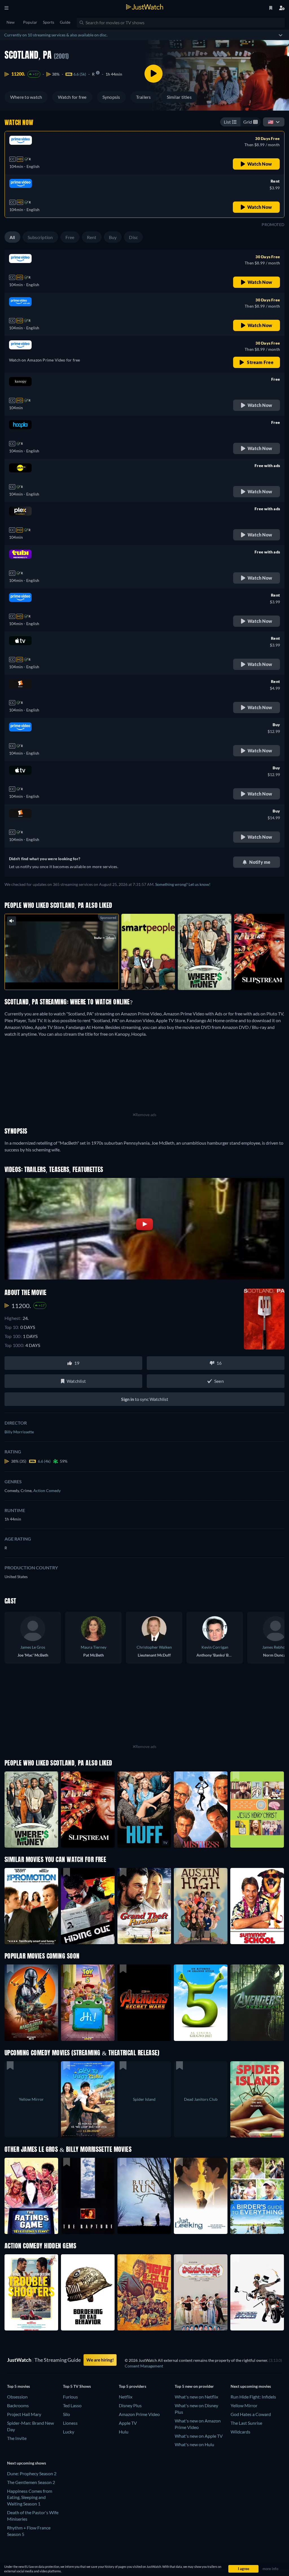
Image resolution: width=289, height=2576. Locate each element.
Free (70, 237)
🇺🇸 (271, 122)
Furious (70, 2397)
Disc (133, 237)
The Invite (17, 2438)
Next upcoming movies (251, 2386)
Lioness (70, 2423)
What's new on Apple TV (199, 2436)
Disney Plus (130, 2405)
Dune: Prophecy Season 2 (32, 2473)
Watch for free (72, 97)
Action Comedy (47, 1490)
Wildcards (240, 2432)
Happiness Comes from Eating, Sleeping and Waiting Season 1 (30, 2497)
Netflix (126, 2397)
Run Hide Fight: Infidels (253, 2397)
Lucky (69, 2432)
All (12, 237)
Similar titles (179, 97)
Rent (92, 237)
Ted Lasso (72, 2405)
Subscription (40, 237)
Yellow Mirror (244, 2405)
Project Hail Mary (24, 2414)
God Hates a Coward (251, 2414)
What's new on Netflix (196, 2397)
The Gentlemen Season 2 (31, 2482)
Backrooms (18, 2405)
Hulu (124, 2432)
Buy (113, 237)
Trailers (144, 97)
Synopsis (111, 97)
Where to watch (26, 97)
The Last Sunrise (246, 2423)
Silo (66, 2414)
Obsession (17, 2397)
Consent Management (144, 2366)
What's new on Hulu (194, 2444)
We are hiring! (100, 2360)
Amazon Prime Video (139, 2414)
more (66, 978)
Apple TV (128, 2423)
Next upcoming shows (27, 2463)
